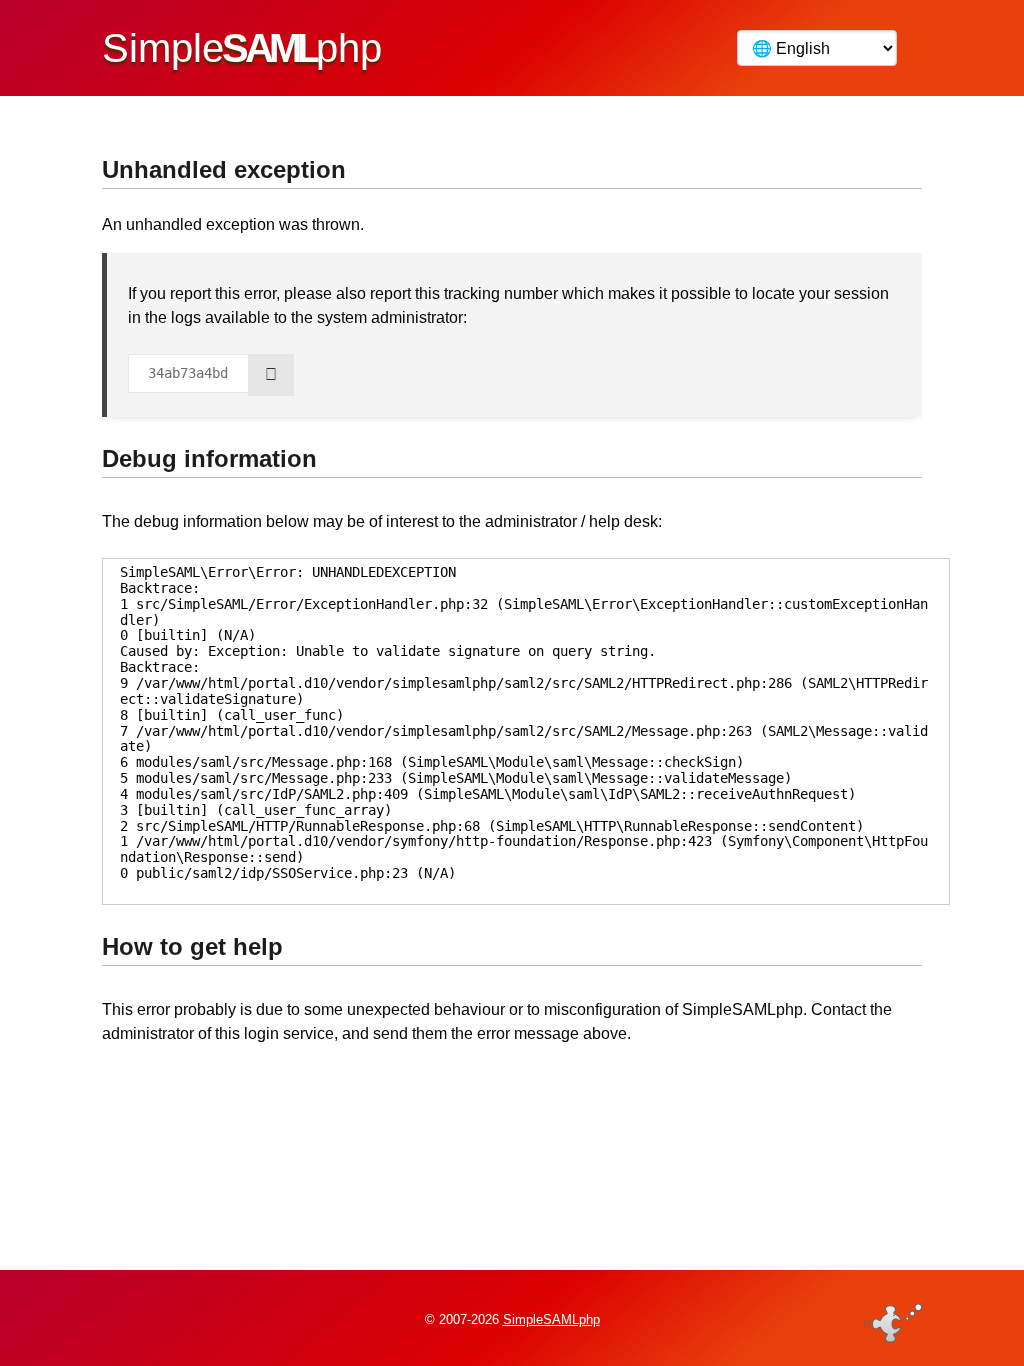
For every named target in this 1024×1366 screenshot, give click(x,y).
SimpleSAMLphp (551, 1319)
